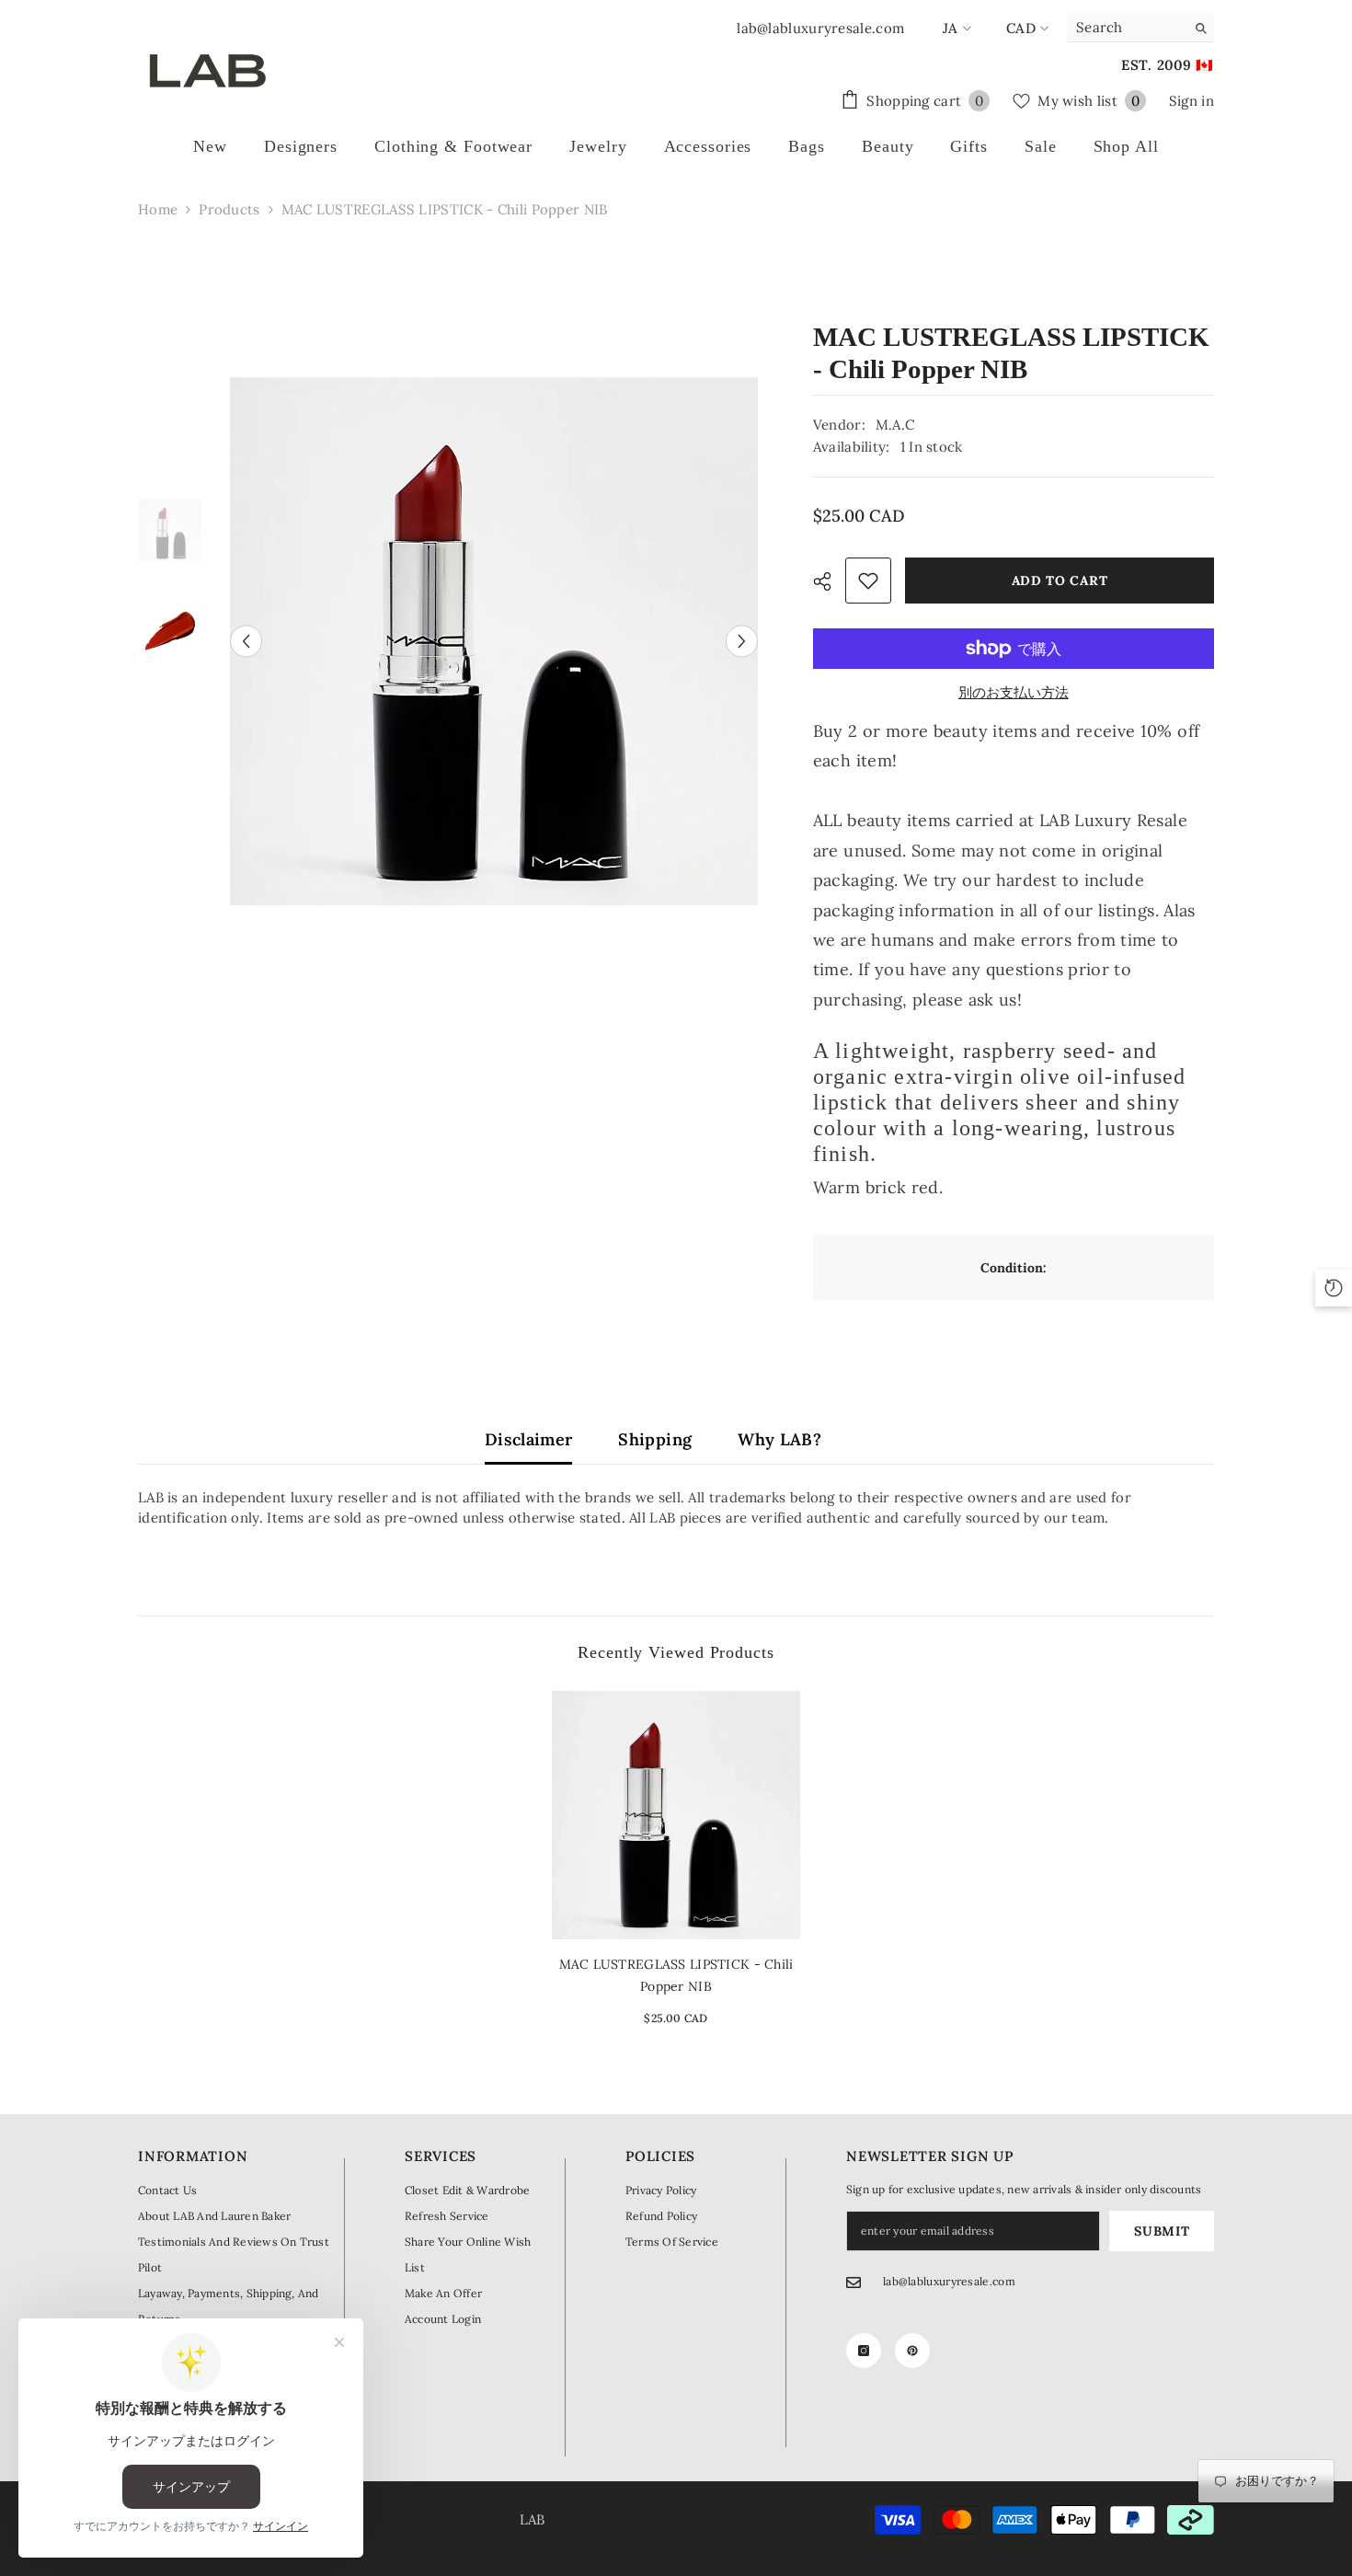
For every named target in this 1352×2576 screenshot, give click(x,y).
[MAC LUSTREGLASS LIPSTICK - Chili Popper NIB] (676, 1815)
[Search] (1140, 28)
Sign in (1192, 101)
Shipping (655, 1439)
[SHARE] (829, 581)
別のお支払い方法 (1014, 692)
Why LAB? (779, 1439)
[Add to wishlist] (868, 581)
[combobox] (1126, 28)
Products (229, 209)
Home (158, 209)
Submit (1162, 2231)
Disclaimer (529, 1439)
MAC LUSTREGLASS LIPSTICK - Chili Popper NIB (676, 1975)
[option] (494, 641)
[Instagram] (864, 2351)
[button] (246, 641)
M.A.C (895, 425)
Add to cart (1060, 581)
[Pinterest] (912, 2351)
